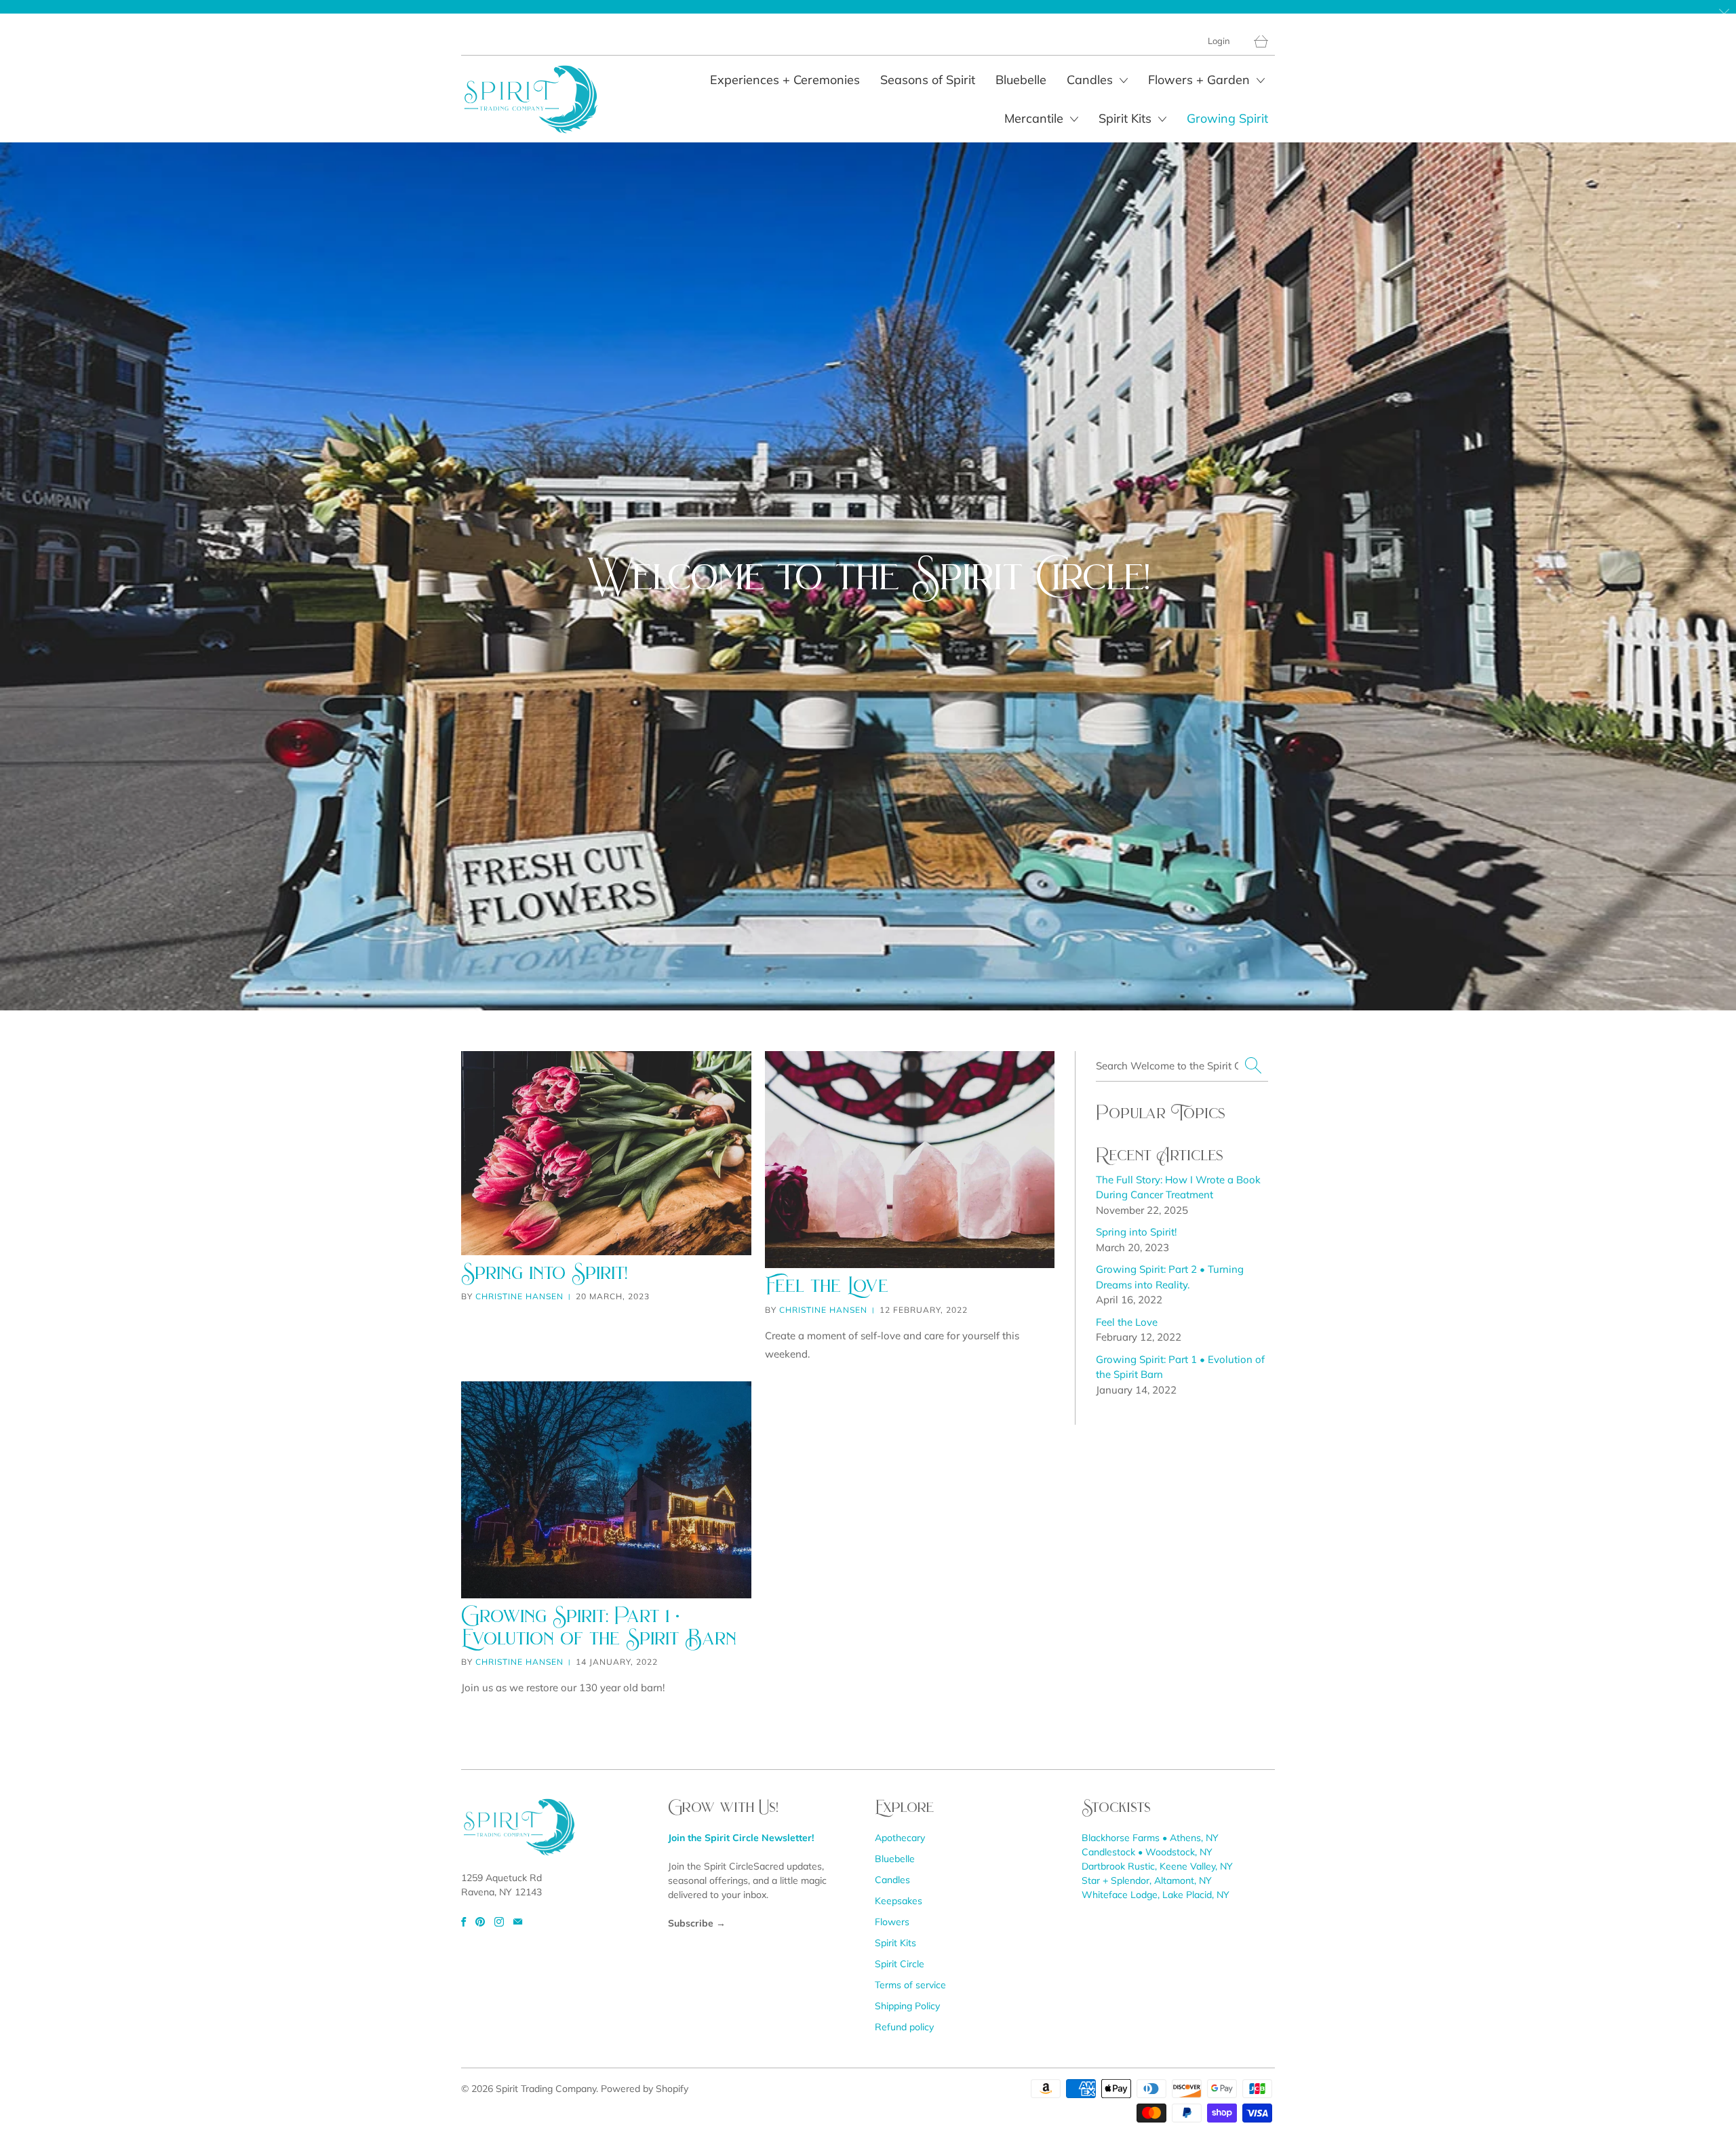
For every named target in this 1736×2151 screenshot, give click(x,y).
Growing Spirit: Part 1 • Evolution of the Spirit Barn (599, 1627)
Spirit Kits (1127, 118)
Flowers (892, 1922)
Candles (1091, 80)
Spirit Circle (900, 1964)
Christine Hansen (519, 1296)
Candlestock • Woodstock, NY (1147, 1852)
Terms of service (910, 1985)
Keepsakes (899, 1901)
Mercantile (1035, 118)
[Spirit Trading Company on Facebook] (463, 1922)
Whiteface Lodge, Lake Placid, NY (1156, 1895)
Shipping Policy (907, 2006)
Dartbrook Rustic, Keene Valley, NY (1157, 1866)
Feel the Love (827, 1285)
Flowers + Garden (1201, 80)
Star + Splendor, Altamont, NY (1147, 1880)
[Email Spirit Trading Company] (518, 1922)
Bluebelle (1021, 80)
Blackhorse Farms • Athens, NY (1150, 1838)
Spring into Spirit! (544, 1272)
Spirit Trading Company (546, 2089)
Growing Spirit (1227, 118)
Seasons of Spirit (928, 80)
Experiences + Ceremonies (785, 80)
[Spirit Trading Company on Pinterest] (480, 1922)
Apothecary (900, 1838)
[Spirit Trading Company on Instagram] (499, 1922)
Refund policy (904, 2027)
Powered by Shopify (645, 2089)
